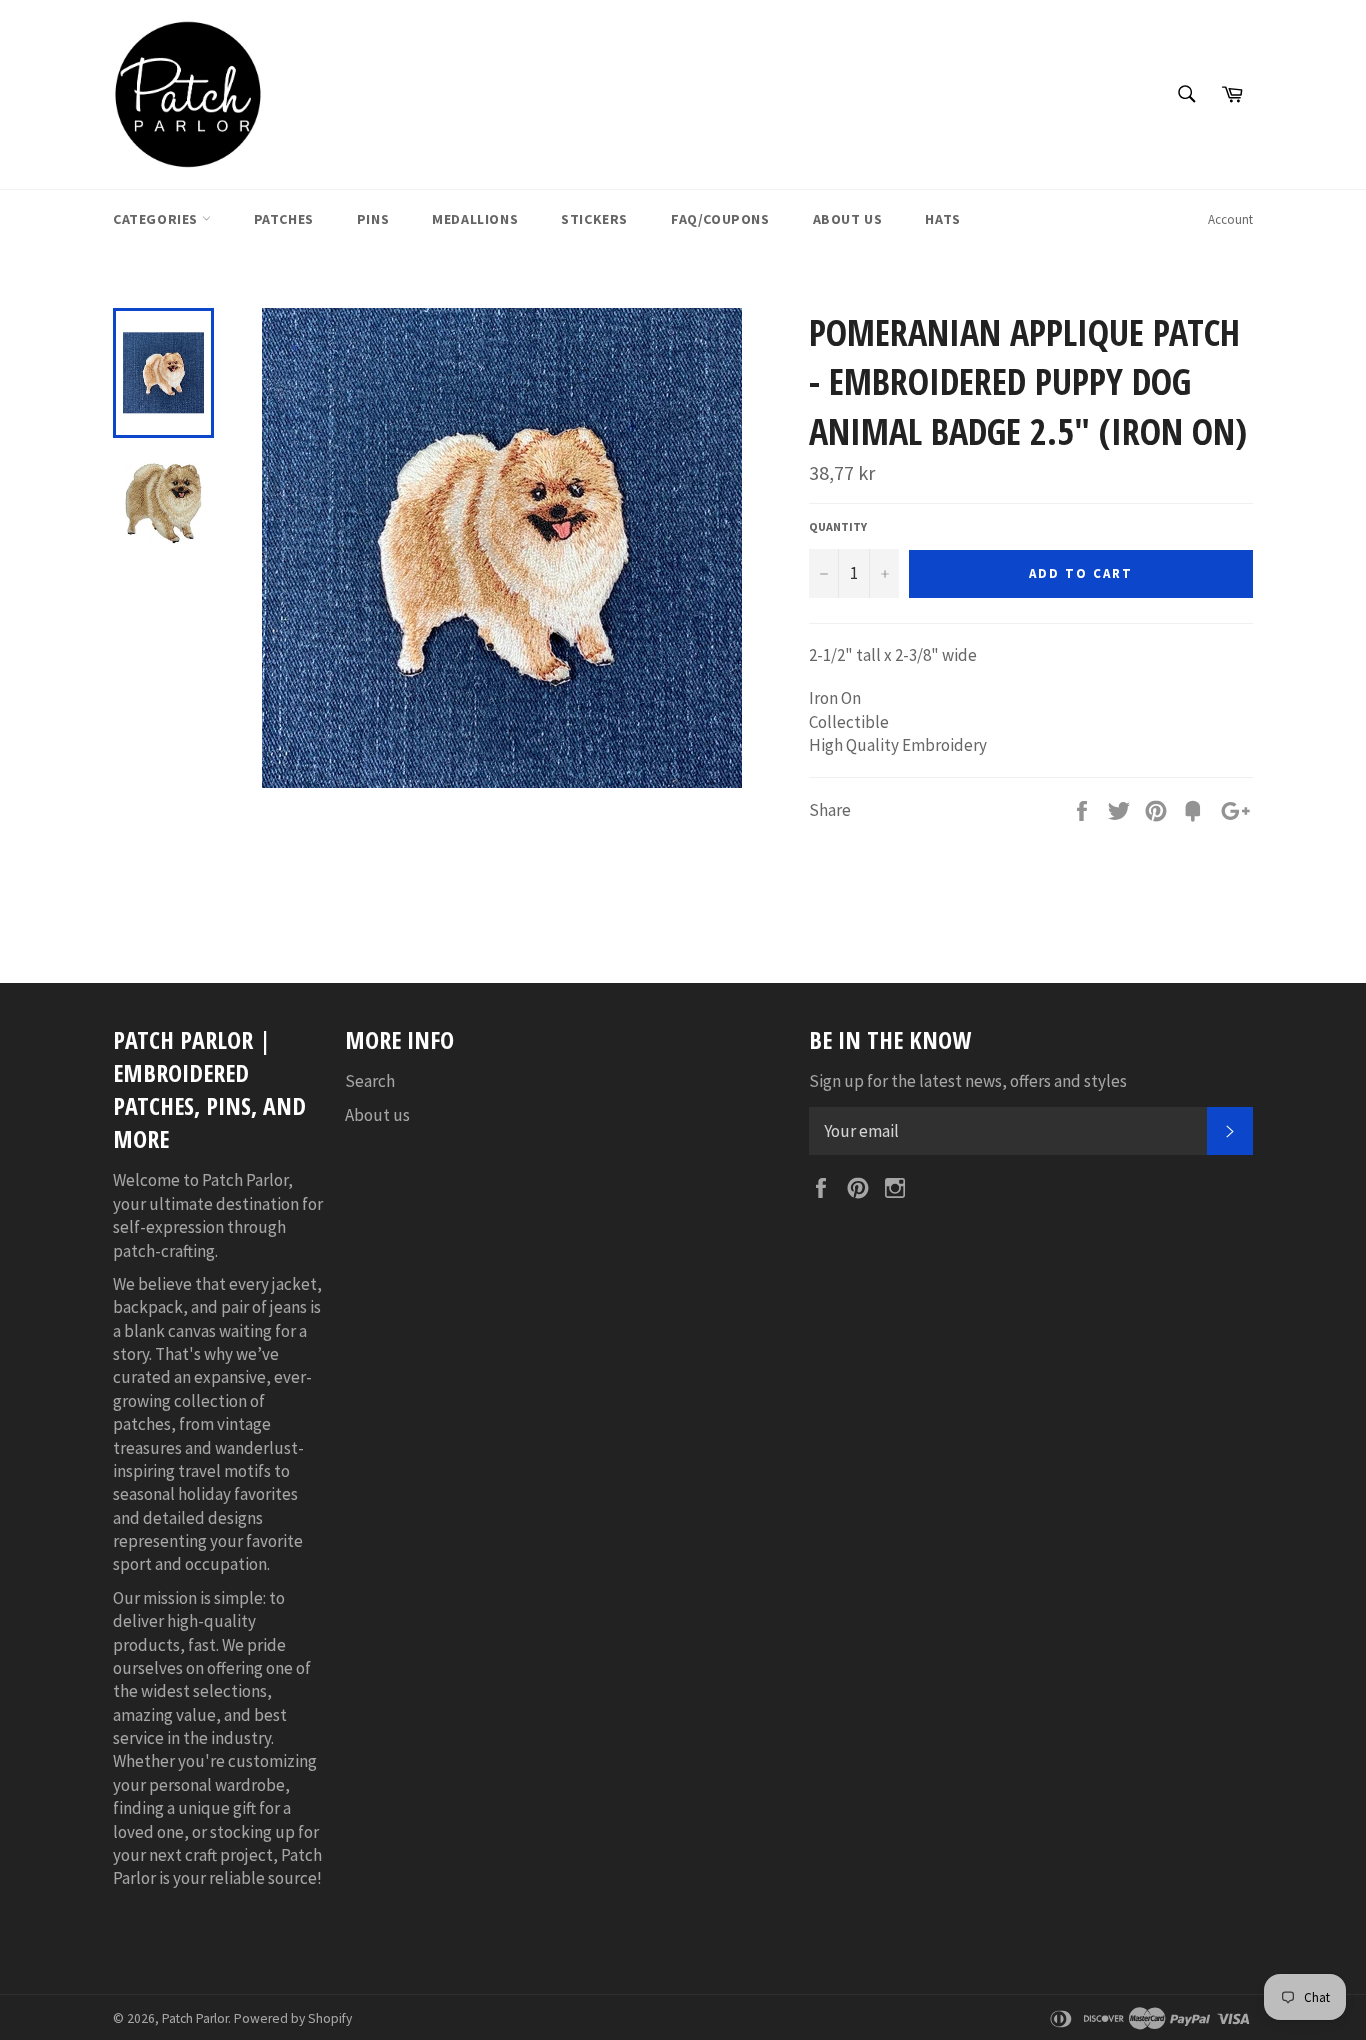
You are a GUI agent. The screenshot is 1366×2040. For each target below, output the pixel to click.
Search (370, 1081)
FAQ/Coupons (720, 219)
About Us (848, 219)
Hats (942, 219)
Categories (157, 219)
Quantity (838, 526)
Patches (284, 219)
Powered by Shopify (293, 2018)
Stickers (594, 219)
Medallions (475, 219)
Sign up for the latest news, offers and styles (968, 1081)
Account (1230, 219)
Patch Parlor (195, 2018)
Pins (373, 219)
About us (377, 1115)
